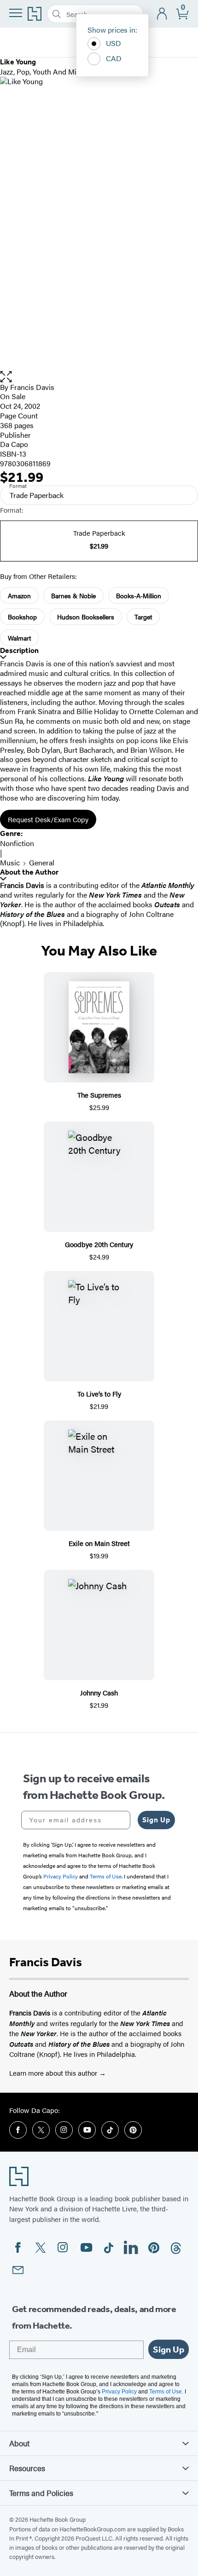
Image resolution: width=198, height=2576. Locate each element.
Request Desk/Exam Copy (48, 819)
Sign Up (156, 1820)
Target (143, 617)
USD (114, 43)
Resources (27, 2468)
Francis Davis (32, 387)
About (19, 2443)
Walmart (19, 638)
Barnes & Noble (73, 595)
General (42, 862)
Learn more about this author (54, 2073)
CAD (114, 58)
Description (19, 650)
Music (10, 862)
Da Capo (14, 444)
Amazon (19, 595)
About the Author (29, 872)
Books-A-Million (139, 595)
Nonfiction (17, 843)
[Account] (162, 14)
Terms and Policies (41, 2493)
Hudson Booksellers (86, 617)
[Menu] (16, 13)
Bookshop (22, 617)
